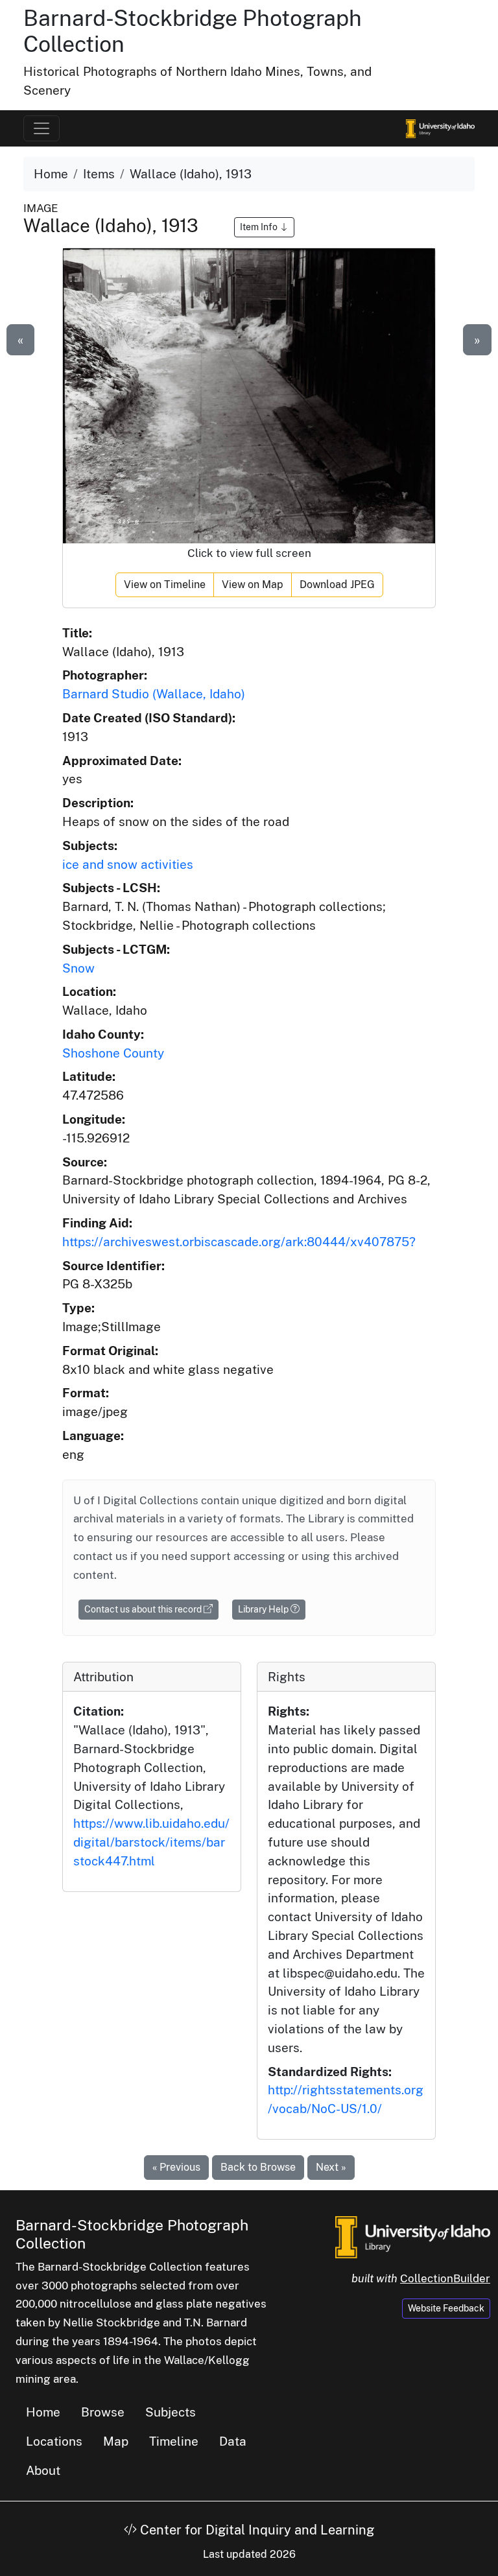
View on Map (253, 585)
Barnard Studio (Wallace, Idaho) (154, 694)
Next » (331, 2167)
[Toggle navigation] (41, 128)
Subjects (171, 2412)
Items (99, 174)
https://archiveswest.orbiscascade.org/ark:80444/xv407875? (239, 1242)
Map (116, 2441)
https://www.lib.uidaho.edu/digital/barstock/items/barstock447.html (151, 1842)
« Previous (176, 2167)
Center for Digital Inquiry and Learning (255, 2530)
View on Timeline (165, 585)
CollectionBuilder (445, 2278)
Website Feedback (446, 2308)
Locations (54, 2441)
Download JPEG (337, 585)
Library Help (264, 1609)
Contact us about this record (144, 1609)
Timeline (174, 2441)
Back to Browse (258, 2167)
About (43, 2470)
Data (233, 2441)
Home (51, 174)
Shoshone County (113, 1053)
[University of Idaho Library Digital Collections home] (413, 2236)
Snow (78, 968)
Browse (103, 2412)
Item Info (260, 227)
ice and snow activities (128, 864)
